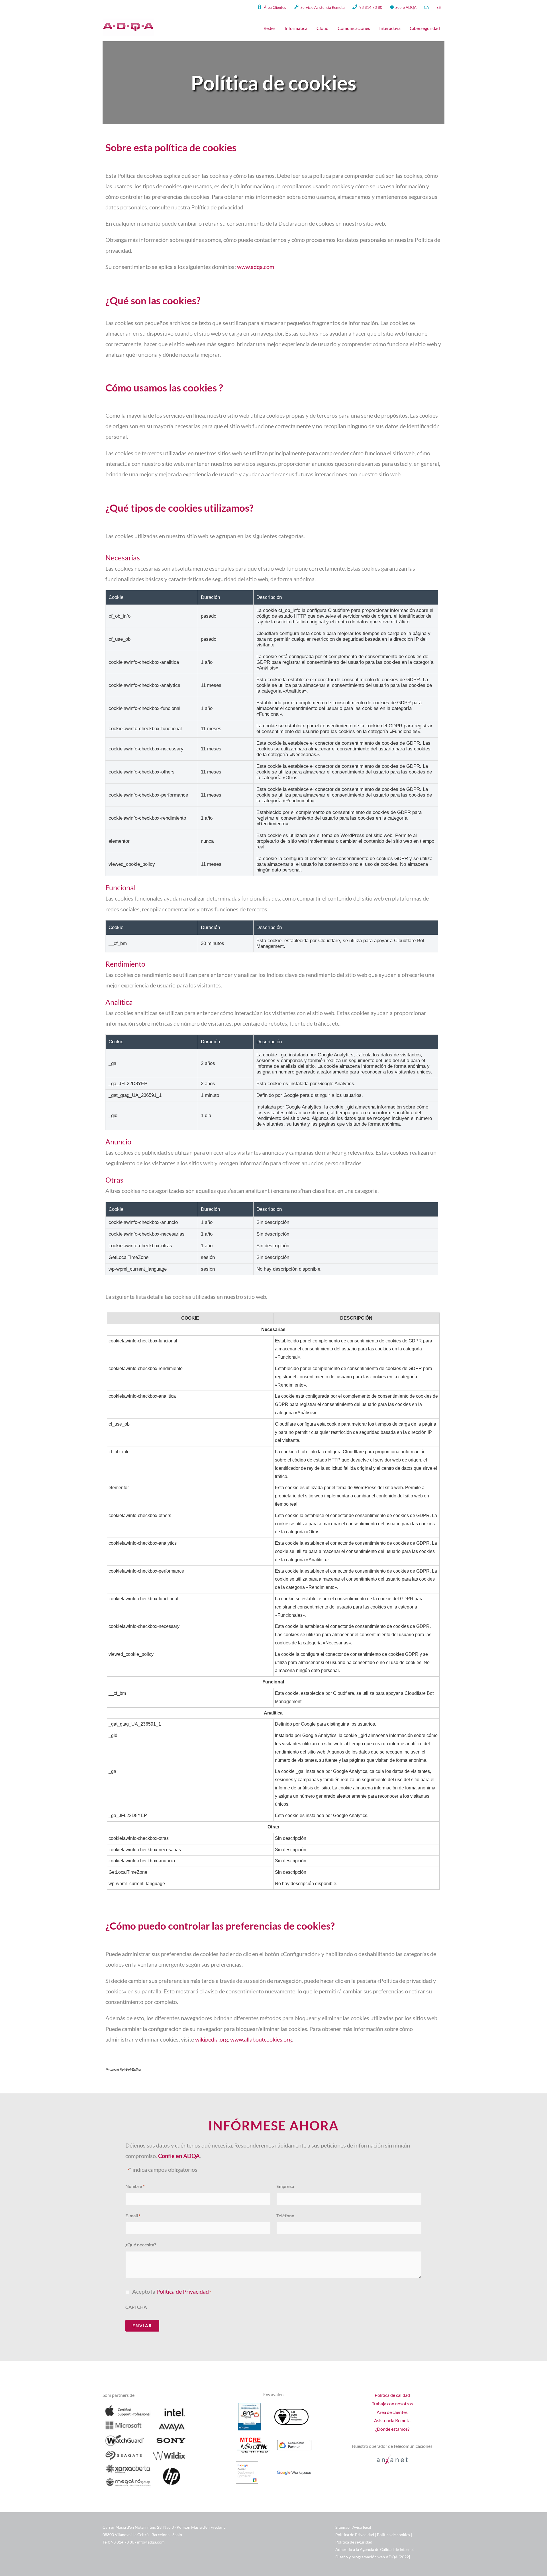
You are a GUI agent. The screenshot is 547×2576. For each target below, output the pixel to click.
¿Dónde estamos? (392, 2429)
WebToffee (132, 2070)
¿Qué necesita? (141, 2245)
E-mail (133, 2215)
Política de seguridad (354, 2542)
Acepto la (172, 2292)
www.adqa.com (256, 267)
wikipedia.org (212, 2039)
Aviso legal (362, 2527)
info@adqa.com (151, 2542)
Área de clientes (392, 2412)
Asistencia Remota (392, 2420)
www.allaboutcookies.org (261, 2039)
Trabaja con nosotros (392, 2403)
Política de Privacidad (183, 2292)
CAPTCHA (136, 2307)
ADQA (392, 2557)
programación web (368, 2557)
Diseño (342, 2557)
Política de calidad (392, 2395)
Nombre (135, 2186)
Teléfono (285, 2215)
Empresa (285, 2186)
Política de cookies (393, 2535)
